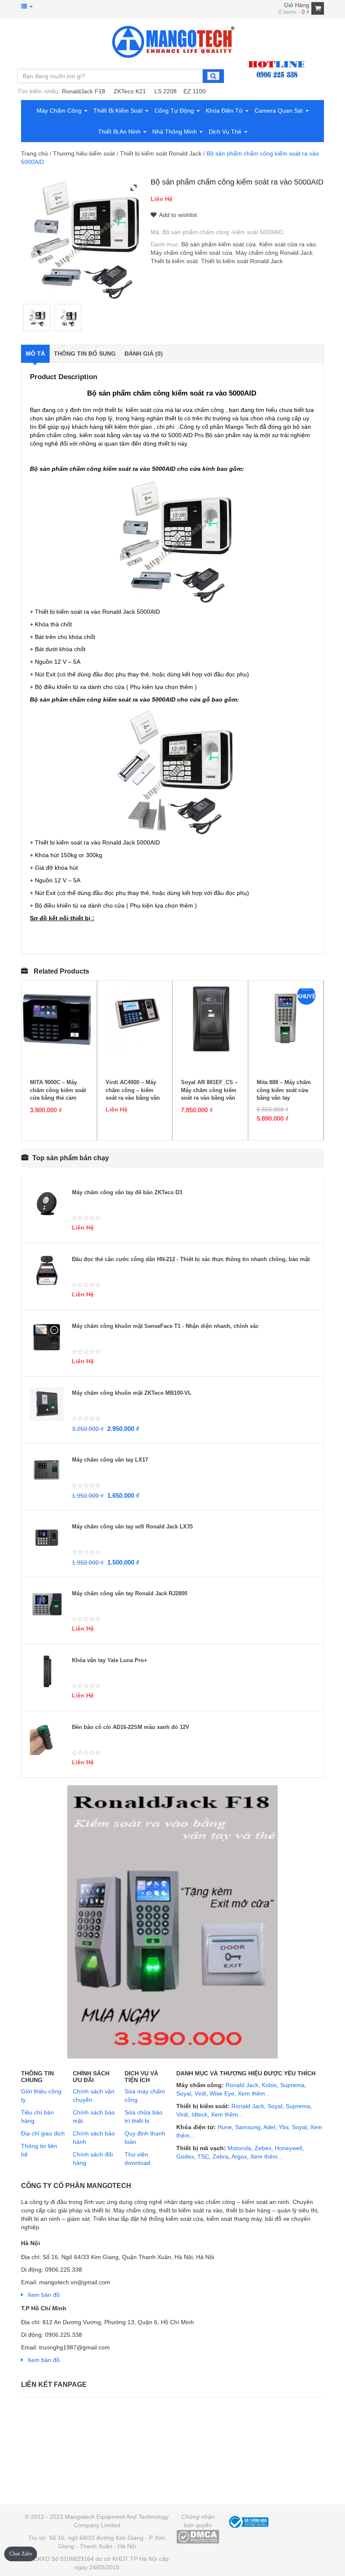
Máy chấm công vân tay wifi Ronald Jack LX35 (132, 1527)
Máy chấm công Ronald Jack (274, 253)
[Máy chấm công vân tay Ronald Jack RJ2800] (47, 1605)
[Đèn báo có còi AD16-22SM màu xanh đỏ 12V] (47, 1738)
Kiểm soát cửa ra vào (288, 244)
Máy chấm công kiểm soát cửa (191, 253)
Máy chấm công (60, 111)
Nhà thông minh (175, 132)
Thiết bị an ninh (120, 132)
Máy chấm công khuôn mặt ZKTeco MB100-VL (132, 1393)
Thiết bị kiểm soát (119, 111)
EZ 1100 (195, 91)
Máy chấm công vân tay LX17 (110, 1460)
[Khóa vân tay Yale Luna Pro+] (47, 1671)
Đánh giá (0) (144, 354)
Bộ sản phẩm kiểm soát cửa (219, 244)
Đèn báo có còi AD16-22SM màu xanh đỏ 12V (131, 1727)
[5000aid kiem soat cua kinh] (37, 318)
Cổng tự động (175, 111)
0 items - (294, 12)
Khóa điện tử (225, 111)
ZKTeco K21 (130, 91)
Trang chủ (34, 153)
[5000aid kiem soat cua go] (68, 318)
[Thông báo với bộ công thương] (248, 2521)
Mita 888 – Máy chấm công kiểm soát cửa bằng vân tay (284, 1090)
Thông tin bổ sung (85, 354)
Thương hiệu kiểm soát (84, 153)
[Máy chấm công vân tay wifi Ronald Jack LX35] (47, 1538)
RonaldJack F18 (84, 91)
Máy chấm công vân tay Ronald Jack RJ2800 (130, 1593)
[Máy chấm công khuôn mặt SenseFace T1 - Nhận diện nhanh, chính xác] (47, 1337)
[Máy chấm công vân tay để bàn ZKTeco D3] (47, 1204)
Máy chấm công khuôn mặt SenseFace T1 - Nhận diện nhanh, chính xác (165, 1326)
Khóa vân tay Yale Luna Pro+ (110, 1660)
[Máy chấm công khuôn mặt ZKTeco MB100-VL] (47, 1404)
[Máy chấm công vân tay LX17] (47, 1471)
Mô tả (35, 354)
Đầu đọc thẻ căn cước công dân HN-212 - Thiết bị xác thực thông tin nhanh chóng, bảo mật (191, 1259)
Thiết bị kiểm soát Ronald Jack (161, 153)
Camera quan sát (280, 111)
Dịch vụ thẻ (226, 132)
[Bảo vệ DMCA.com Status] (198, 2536)
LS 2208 (166, 91)
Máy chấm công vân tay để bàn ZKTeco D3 (127, 1192)
